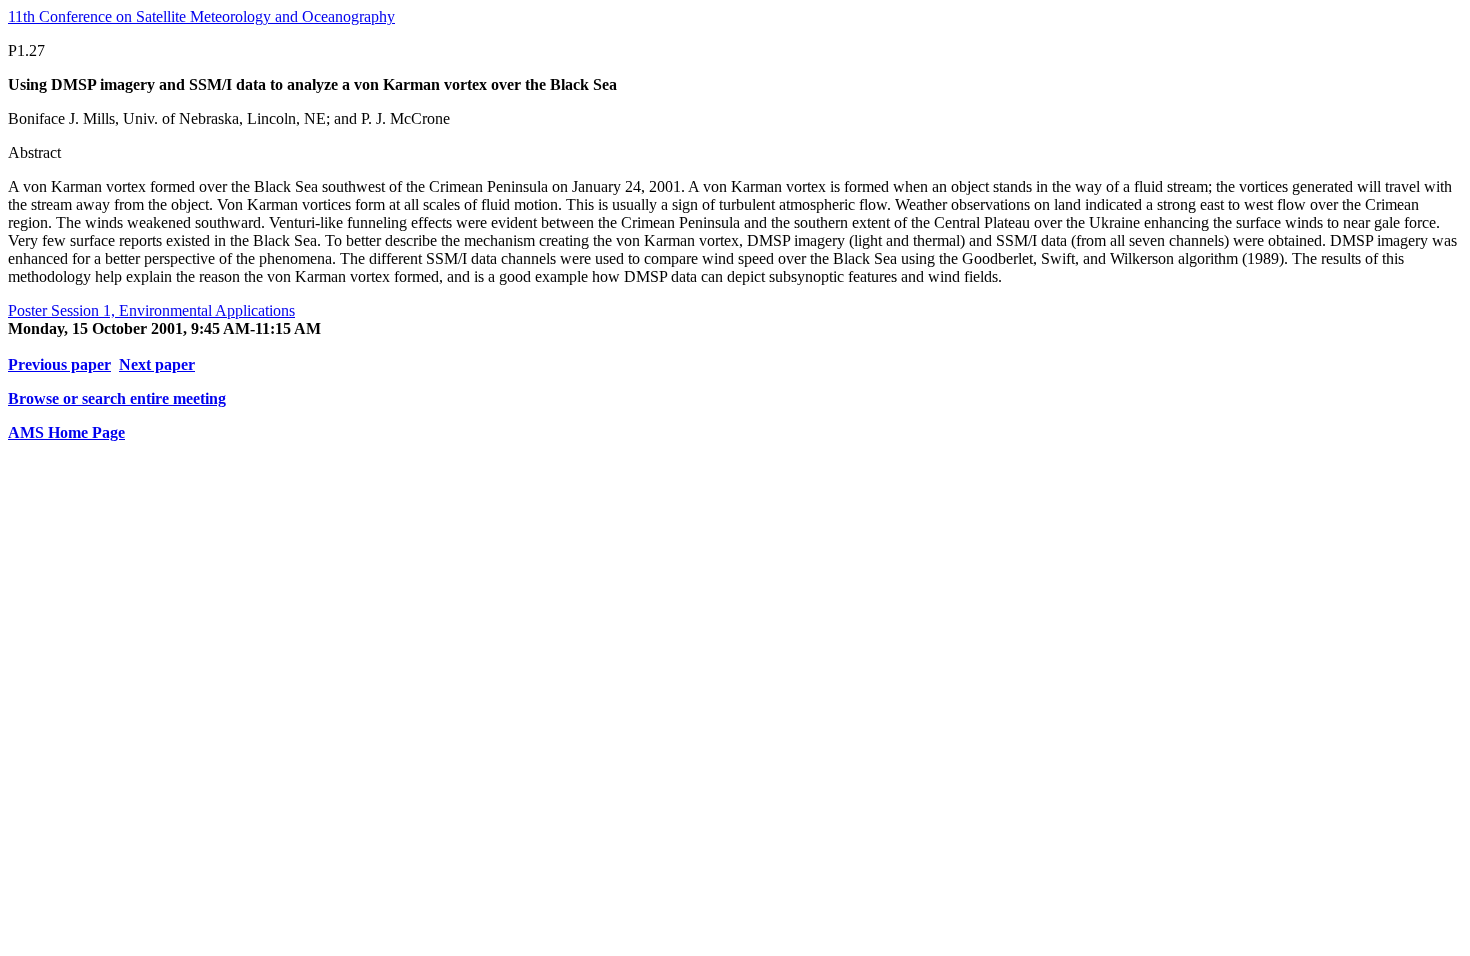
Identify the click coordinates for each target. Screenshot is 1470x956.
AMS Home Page (66, 432)
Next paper (157, 364)
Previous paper (59, 364)
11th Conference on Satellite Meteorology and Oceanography (201, 16)
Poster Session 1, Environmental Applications (151, 310)
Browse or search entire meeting (117, 398)
